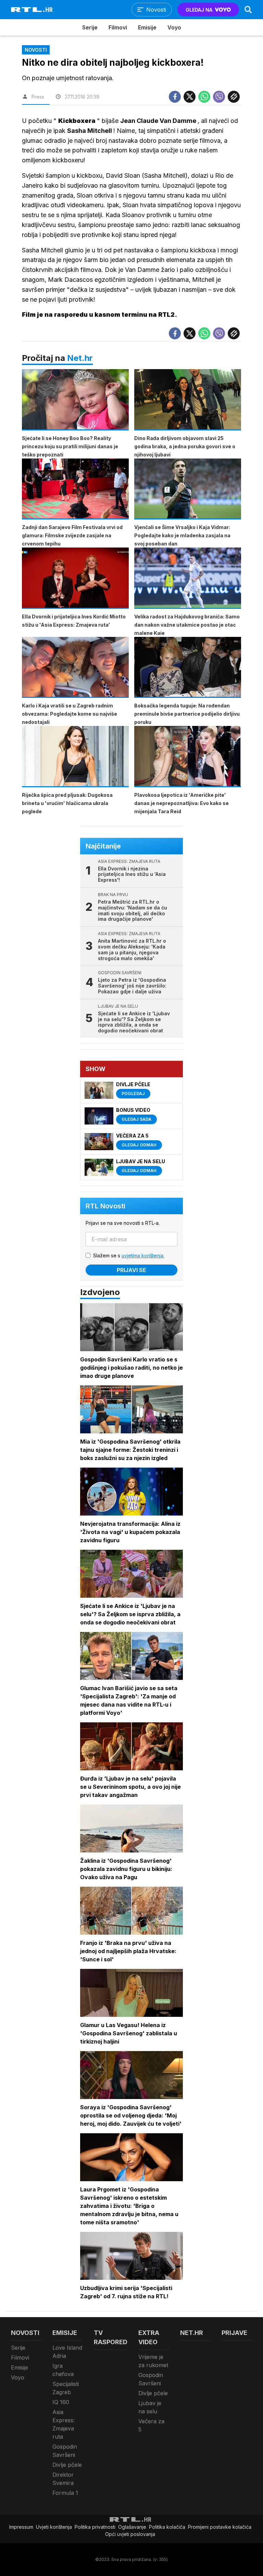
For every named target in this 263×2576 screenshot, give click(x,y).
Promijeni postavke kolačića (220, 2527)
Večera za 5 (151, 2425)
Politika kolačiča (167, 2527)
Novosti (25, 2333)
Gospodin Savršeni (65, 2451)
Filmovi (118, 27)
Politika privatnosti (95, 2527)
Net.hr (80, 358)
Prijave (234, 2333)
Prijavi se (131, 1270)
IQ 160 (61, 2402)
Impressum (21, 2527)
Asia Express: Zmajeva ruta (64, 2424)
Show (96, 1069)
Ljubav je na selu (150, 2407)
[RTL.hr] (32, 10)
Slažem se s (129, 1255)
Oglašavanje (132, 2527)
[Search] (248, 10)
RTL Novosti (105, 1206)
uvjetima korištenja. (143, 1255)
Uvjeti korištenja (54, 2527)
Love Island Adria (67, 2352)
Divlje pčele (67, 2465)
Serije (90, 27)
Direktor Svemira (63, 2479)
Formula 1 (65, 2493)
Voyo (174, 27)
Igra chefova (63, 2370)
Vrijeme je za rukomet (153, 2361)
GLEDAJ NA (199, 10)
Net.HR (192, 2333)
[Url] (234, 97)
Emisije (147, 27)
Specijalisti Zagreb (66, 2388)
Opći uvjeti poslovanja (130, 2534)
